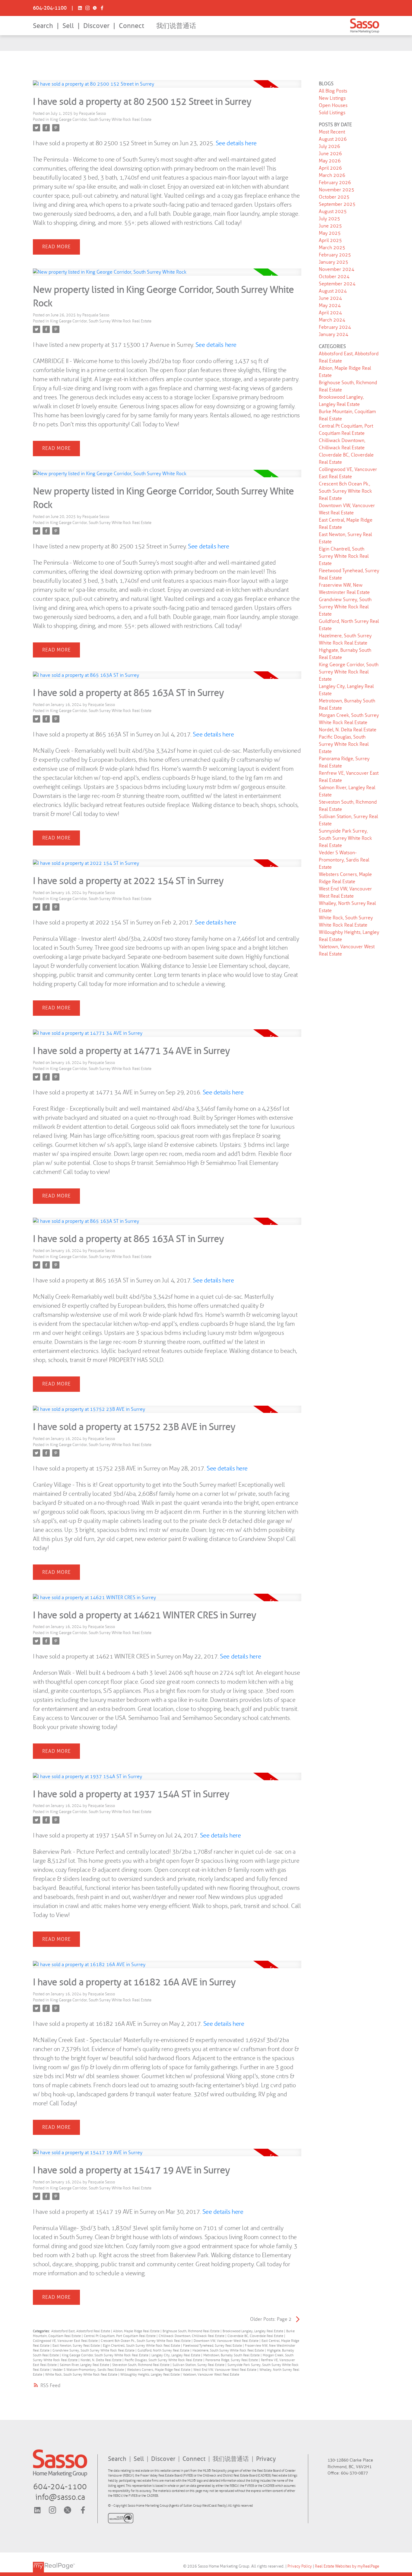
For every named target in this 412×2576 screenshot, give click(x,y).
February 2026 (335, 182)
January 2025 (334, 262)
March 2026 (332, 175)
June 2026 (330, 154)
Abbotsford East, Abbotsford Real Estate (81, 2331)
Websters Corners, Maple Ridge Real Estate (159, 2370)
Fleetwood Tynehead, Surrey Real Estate (213, 2346)
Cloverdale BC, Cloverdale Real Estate (256, 2336)
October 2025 (334, 197)
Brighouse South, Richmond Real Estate (192, 2331)
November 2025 (337, 190)
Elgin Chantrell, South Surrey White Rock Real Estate (142, 2346)
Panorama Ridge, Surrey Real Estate (232, 2360)
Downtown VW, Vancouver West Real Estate (227, 2341)
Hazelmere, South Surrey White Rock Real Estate (229, 2350)
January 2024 (334, 334)
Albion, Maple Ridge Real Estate (137, 2331)
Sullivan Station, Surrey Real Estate (199, 2365)
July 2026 (330, 146)
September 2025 (337, 204)
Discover (96, 26)
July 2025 (330, 219)
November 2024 (337, 269)
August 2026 (333, 139)
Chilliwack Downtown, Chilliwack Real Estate (192, 2336)
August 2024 (333, 291)
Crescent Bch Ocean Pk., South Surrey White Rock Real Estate (146, 2341)
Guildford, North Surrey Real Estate (164, 2350)
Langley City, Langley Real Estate (176, 2355)
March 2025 (332, 248)
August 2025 (333, 211)
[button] (50, 8)
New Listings (332, 98)
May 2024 (330, 305)
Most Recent (332, 132)
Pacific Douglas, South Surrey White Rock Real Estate (164, 2360)
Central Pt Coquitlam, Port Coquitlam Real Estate (120, 2336)
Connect (195, 2459)
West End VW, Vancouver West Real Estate (225, 2370)
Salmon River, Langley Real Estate (85, 2365)
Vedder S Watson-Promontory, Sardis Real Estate (89, 2370)
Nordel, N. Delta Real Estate (101, 2360)
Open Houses (333, 105)
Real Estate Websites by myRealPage (347, 2566)
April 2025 (330, 240)
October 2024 (334, 276)
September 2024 (337, 284)
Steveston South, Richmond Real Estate (141, 2365)
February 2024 (335, 327)
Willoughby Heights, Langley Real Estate (151, 2375)
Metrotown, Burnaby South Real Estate (232, 2355)
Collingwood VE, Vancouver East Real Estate (66, 2341)
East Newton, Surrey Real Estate (77, 2346)
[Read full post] (167, 88)
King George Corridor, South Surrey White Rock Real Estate (101, 119)
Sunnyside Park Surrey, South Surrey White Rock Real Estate (345, 838)
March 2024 (332, 320)
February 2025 (335, 255)
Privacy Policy (300, 2566)
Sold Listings (332, 113)
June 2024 (330, 298)
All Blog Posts (333, 91)
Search (43, 26)
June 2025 (330, 226)
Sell (68, 26)
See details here (236, 143)
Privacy (266, 2459)
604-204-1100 (50, 8)
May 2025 (330, 233)
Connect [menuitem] (132, 26)
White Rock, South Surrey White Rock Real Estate (82, 2375)
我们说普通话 (176, 26)
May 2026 (330, 161)
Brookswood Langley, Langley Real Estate (253, 2331)
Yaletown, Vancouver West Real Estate (211, 2375)
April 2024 (330, 313)
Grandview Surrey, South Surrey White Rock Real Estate (94, 2350)
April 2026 (330, 168)
